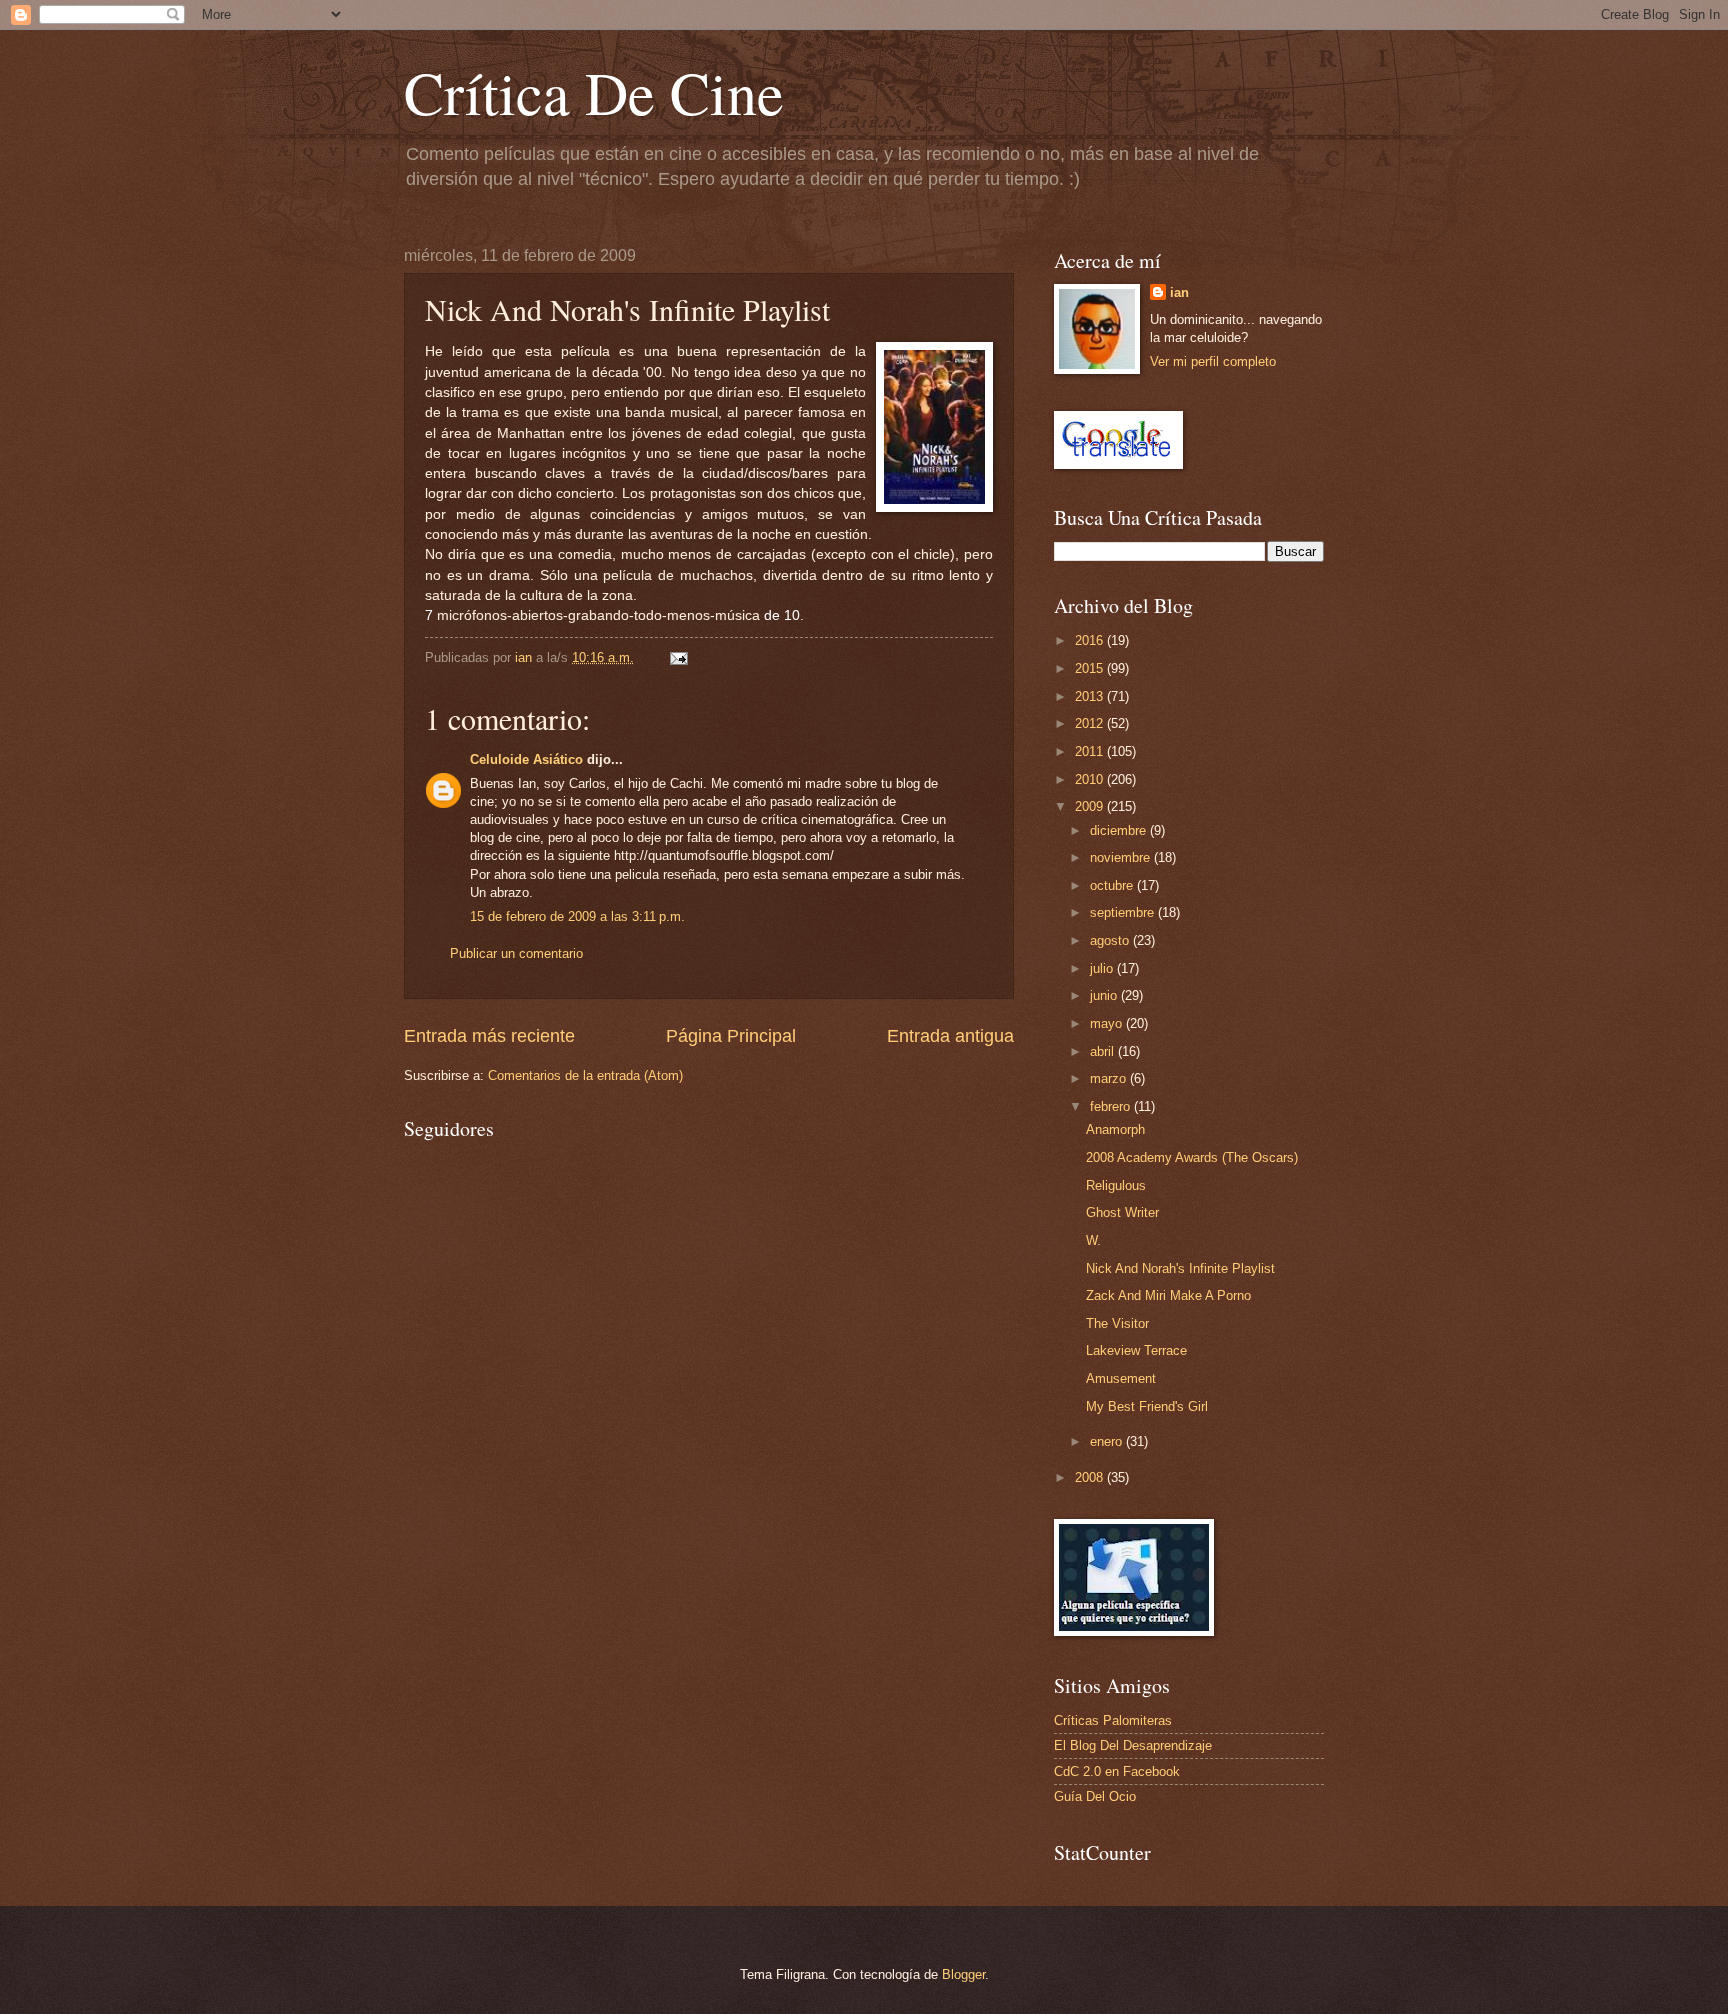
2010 (1091, 779)
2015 (1091, 668)
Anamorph (1115, 1129)
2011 (1091, 751)
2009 (1091, 806)
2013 (1091, 696)
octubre (1113, 885)
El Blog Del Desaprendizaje (1133, 1745)
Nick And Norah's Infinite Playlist (1180, 1268)
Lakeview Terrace (1136, 1350)
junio (1105, 995)
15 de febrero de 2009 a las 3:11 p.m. (577, 916)
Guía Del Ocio (1095, 1796)
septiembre (1124, 912)
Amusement (1121, 1378)
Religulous (1116, 1185)
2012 (1091, 723)
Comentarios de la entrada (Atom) (585, 1075)
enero (1108, 1441)
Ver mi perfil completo (1213, 361)
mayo (1108, 1023)
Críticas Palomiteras (1113, 1720)
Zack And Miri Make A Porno (1168, 1295)
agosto (1111, 940)
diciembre (1120, 830)
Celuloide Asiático (526, 759)
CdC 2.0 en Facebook (1117, 1771)
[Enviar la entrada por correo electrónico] (678, 657)
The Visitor (1117, 1323)
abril (1104, 1051)
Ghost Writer (1122, 1212)
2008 (1091, 1477)
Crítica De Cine (594, 92)
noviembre (1122, 857)
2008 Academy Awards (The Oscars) (1192, 1157)
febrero (1112, 1106)
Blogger (963, 1974)
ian (1179, 292)
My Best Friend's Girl (1147, 1406)
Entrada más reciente (489, 1036)
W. (1093, 1240)
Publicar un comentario (516, 953)
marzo (1110, 1078)
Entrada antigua (950, 1036)
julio (1103, 968)
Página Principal (731, 1036)
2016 (1091, 640)
